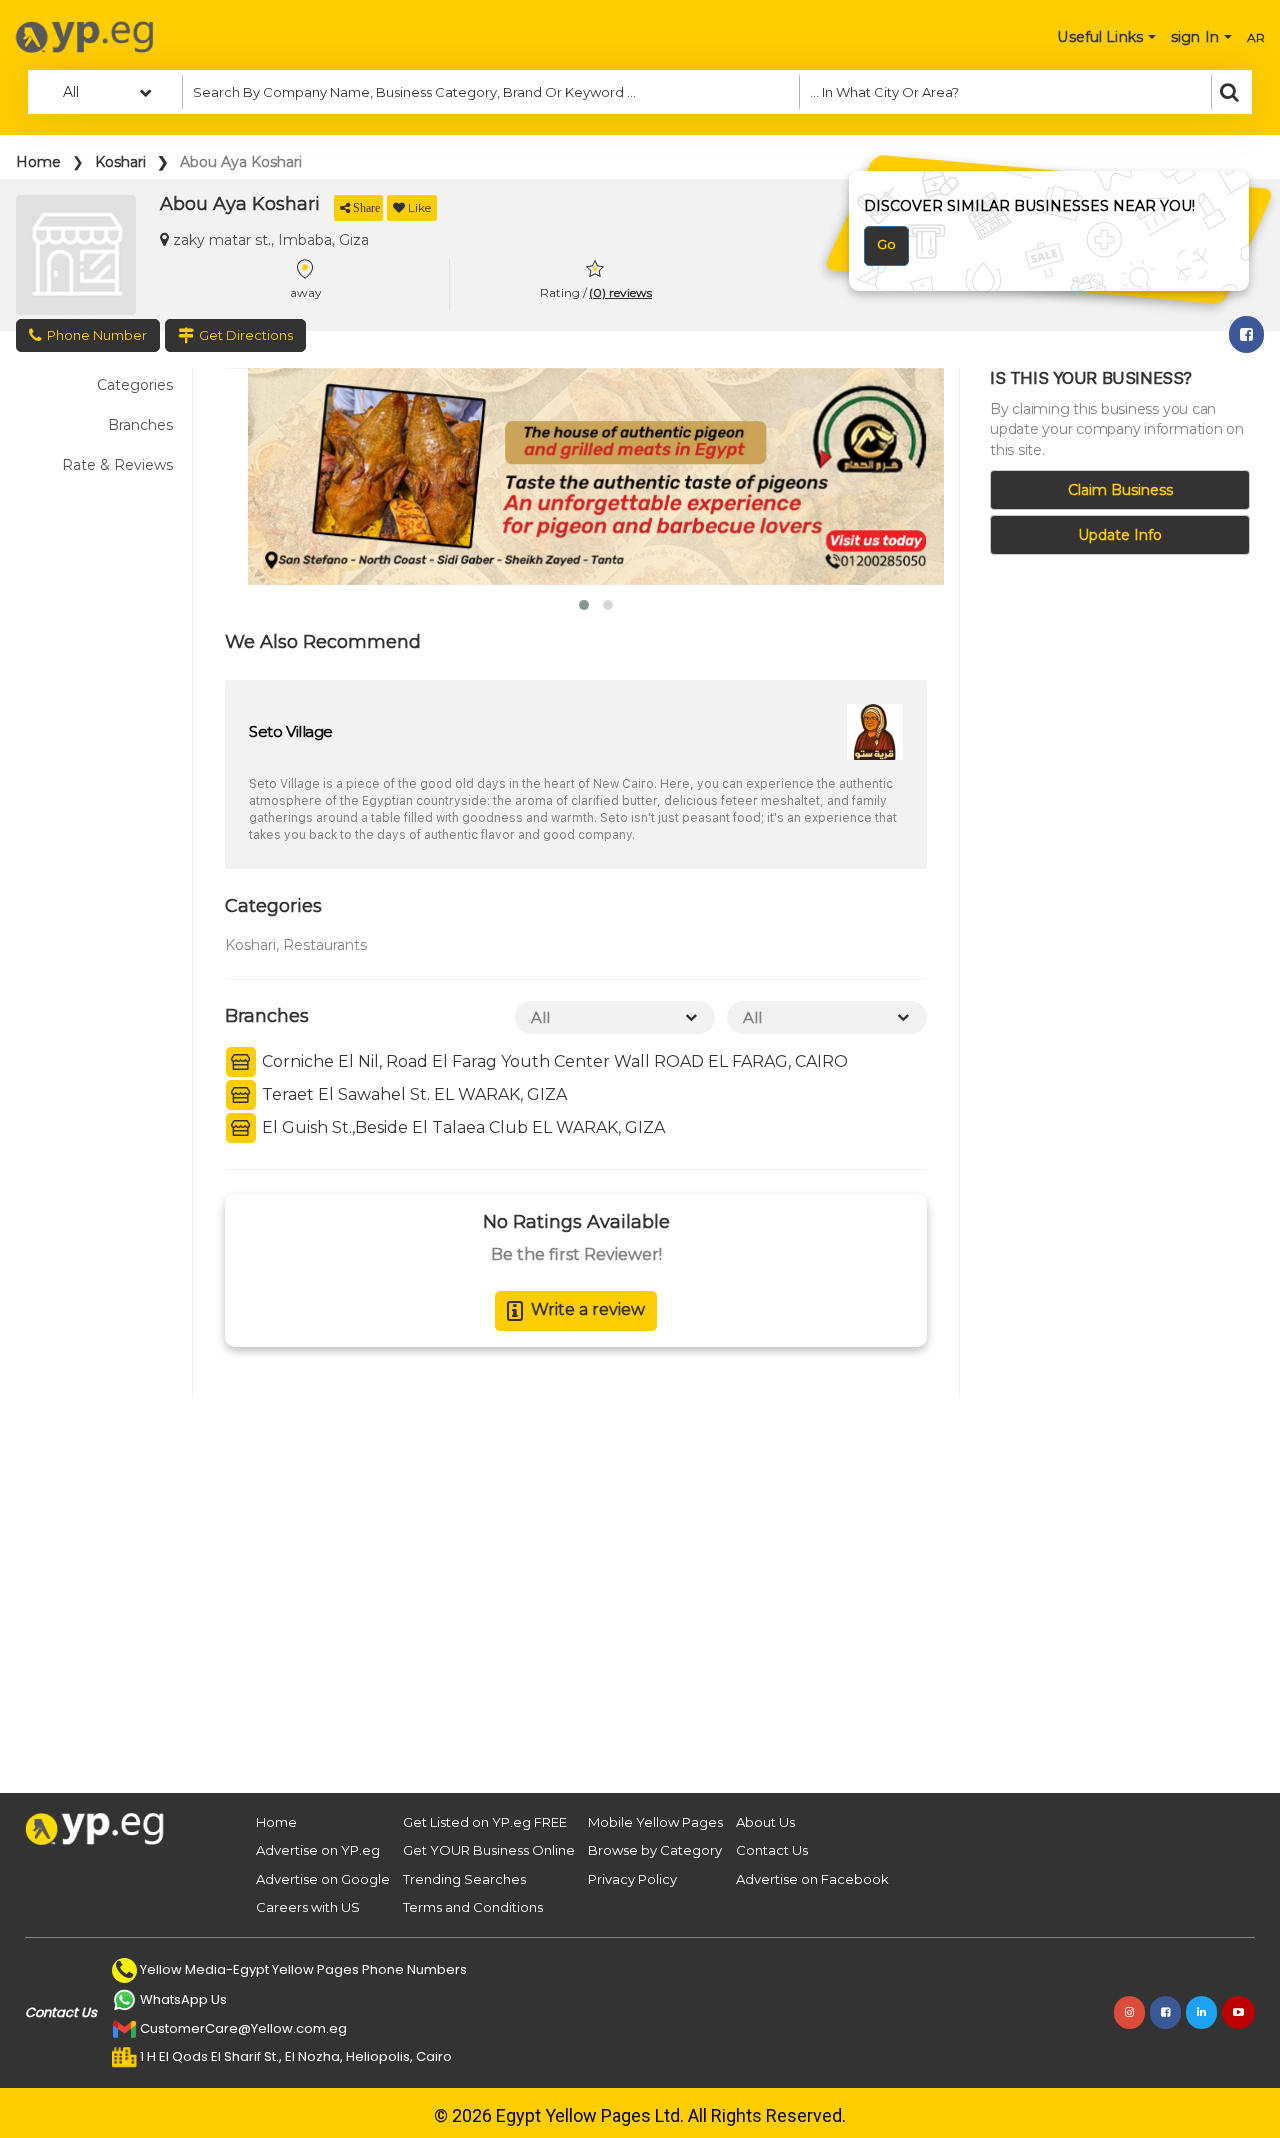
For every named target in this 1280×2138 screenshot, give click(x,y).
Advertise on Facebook (812, 1879)
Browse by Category (655, 1850)
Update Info (1120, 535)
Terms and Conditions (473, 1907)
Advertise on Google (323, 1879)
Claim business (1120, 490)
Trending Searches (464, 1879)
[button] (584, 605)
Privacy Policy (632, 1879)
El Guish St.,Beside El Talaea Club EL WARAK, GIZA (461, 1127)
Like (419, 207)
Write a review (588, 1309)
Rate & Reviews (117, 465)
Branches (140, 425)
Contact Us (772, 1850)
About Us (765, 1822)
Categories (135, 385)
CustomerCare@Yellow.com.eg (243, 2028)
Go (886, 244)
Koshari (120, 162)
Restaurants (325, 945)
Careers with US (308, 1907)
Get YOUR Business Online (489, 1850)
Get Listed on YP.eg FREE (485, 1822)
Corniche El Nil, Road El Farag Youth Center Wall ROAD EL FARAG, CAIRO (553, 1061)
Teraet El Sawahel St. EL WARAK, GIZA (412, 1094)
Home (38, 162)
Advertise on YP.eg (318, 1850)
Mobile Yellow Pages (655, 1822)
